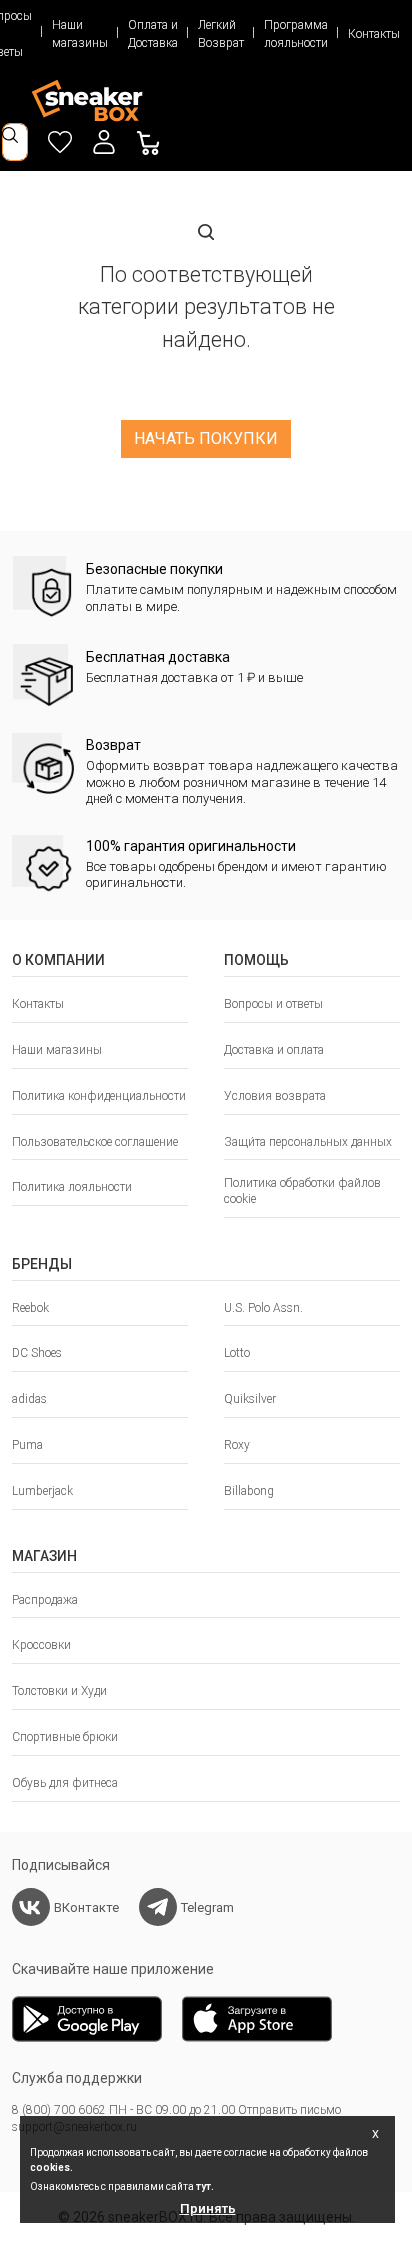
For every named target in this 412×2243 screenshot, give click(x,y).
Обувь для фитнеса (65, 1783)
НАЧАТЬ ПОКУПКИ (206, 438)
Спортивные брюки (65, 1737)
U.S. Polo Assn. (263, 1308)
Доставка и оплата (274, 1050)
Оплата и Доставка (153, 34)
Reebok (30, 1308)
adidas (29, 1399)
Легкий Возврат (221, 34)
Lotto (237, 1353)
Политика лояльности (72, 1187)
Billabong (249, 1491)
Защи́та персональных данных (308, 1142)
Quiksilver (250, 1399)
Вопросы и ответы (273, 1004)
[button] (104, 142)
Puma (27, 1445)
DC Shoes (37, 1353)
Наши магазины (80, 34)
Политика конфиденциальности (99, 1096)
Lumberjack (42, 1491)
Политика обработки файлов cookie (302, 1191)
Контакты (374, 34)
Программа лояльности (296, 34)
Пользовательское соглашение (95, 1142)
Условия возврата (275, 1096)
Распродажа (45, 1600)
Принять (208, 2208)
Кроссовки (41, 1645)
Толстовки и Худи (59, 1691)
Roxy (237, 1445)
